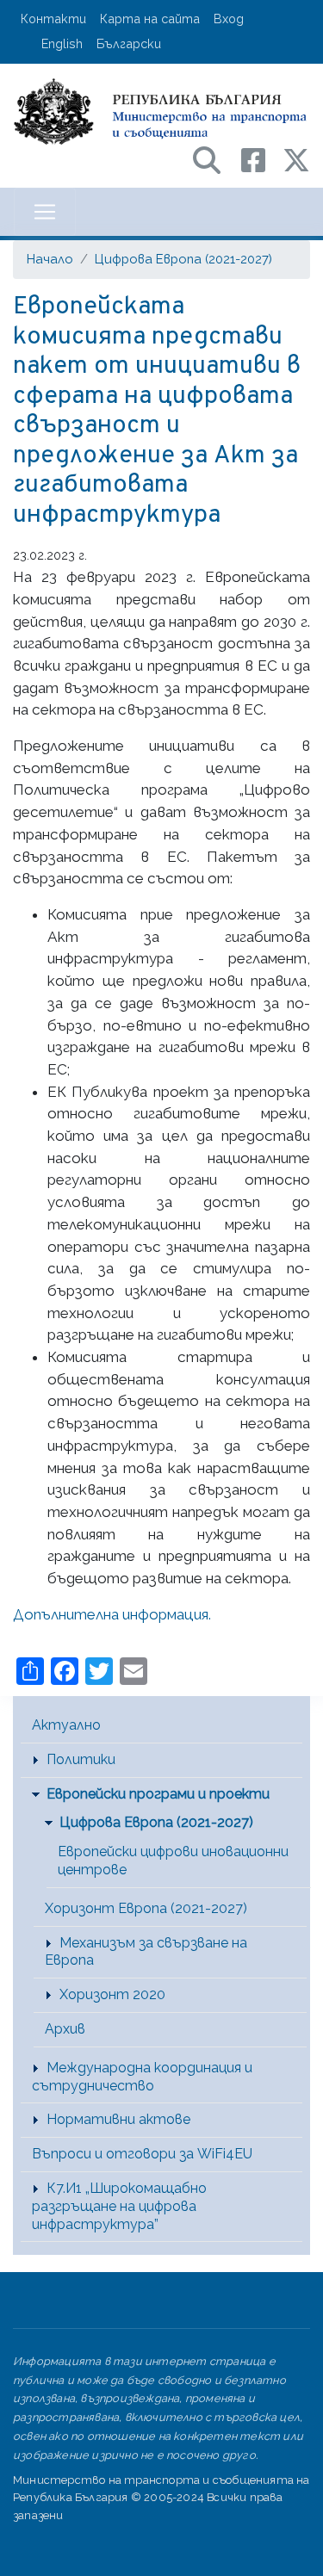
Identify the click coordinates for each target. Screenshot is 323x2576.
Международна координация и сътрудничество (142, 2077)
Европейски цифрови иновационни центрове (173, 1861)
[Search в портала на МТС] (215, 159)
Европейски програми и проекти (158, 1794)
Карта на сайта (150, 19)
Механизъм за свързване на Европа (146, 1952)
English (62, 43)
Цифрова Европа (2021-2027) (183, 259)
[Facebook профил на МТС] (262, 159)
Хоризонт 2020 (112, 1994)
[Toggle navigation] (45, 212)
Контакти (53, 19)
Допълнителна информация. (112, 1614)
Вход (229, 19)
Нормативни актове (118, 2119)
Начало (50, 259)
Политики (81, 1759)
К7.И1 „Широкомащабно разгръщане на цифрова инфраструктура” (119, 2206)
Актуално (66, 1725)
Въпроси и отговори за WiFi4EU (142, 2154)
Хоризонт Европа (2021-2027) (146, 1908)
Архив (65, 2029)
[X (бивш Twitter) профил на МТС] (296, 159)
